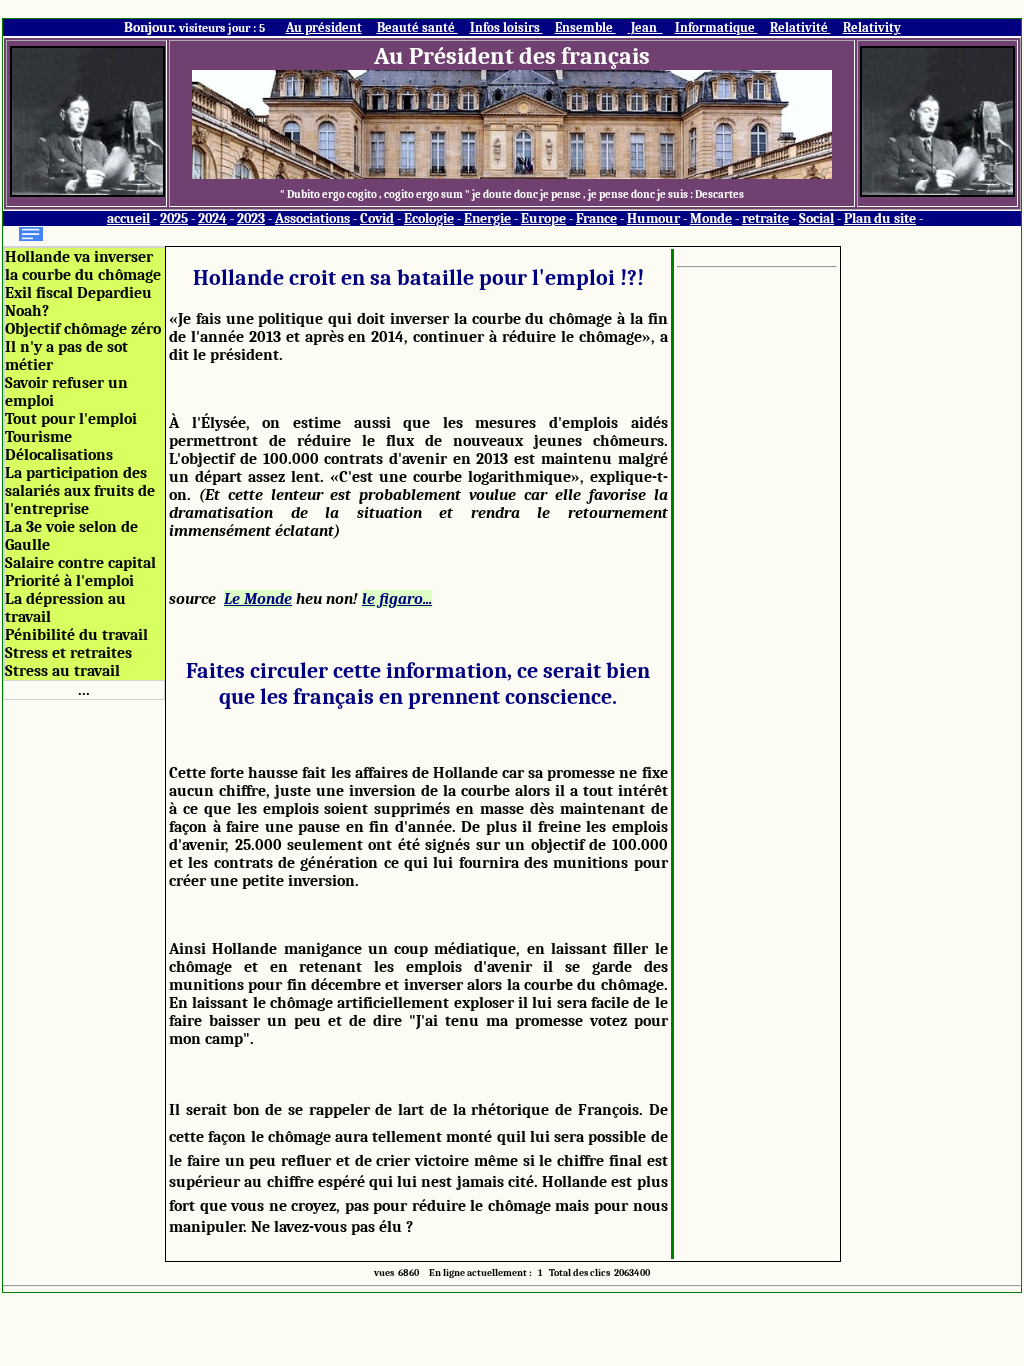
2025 (174, 218)
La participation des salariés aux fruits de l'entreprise (80, 491)
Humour (653, 218)
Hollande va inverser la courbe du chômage (83, 266)
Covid (377, 218)
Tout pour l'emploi (71, 419)
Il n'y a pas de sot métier (66, 356)
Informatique (716, 27)
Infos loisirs (506, 27)
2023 (251, 218)
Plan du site (880, 218)
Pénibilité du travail (76, 635)
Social (816, 218)
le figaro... (397, 599)
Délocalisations (59, 455)
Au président (324, 27)
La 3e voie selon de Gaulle (71, 536)
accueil (128, 218)
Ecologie (429, 218)
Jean (645, 27)
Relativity (872, 27)
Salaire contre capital (80, 563)
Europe (543, 218)
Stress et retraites (68, 653)
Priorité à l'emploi (69, 581)
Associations (312, 218)
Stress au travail (62, 671)
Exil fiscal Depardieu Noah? (78, 302)
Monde (711, 218)
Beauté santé (417, 27)
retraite (765, 218)
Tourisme (38, 437)
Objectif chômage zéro (83, 329)
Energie (487, 218)
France (596, 218)
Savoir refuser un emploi (66, 392)
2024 (212, 218)
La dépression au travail (65, 608)
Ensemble (585, 27)
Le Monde (258, 599)
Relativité (800, 27)
